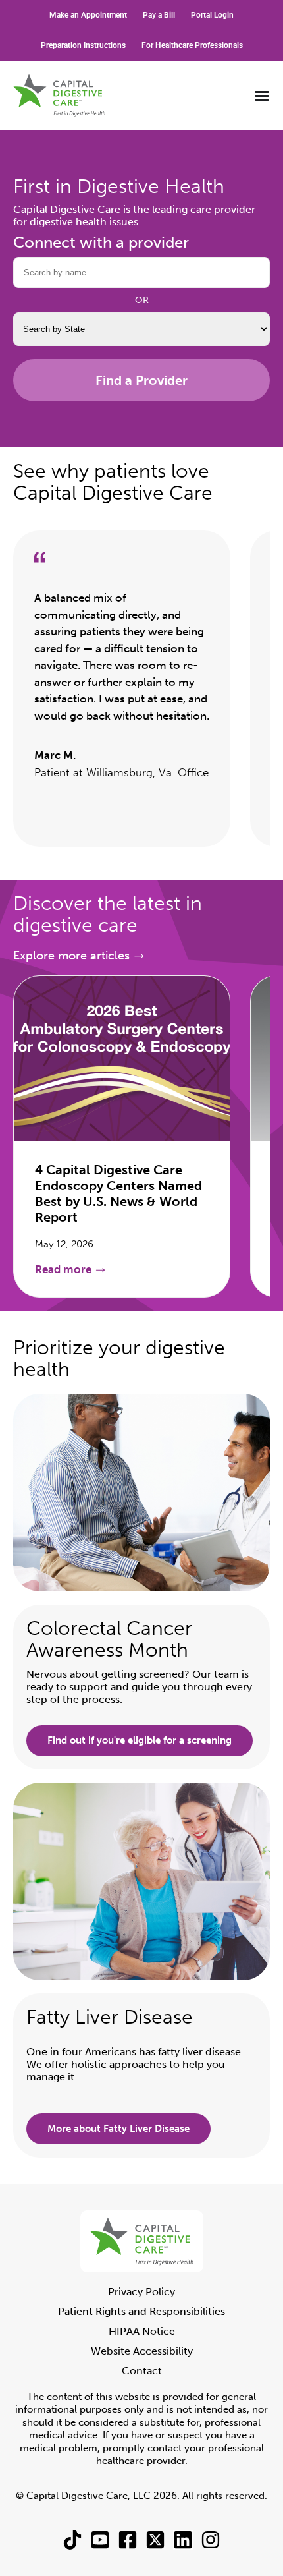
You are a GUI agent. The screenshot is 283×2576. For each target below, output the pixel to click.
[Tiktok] (72, 2540)
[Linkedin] (183, 2540)
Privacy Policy (141, 2292)
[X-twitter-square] (155, 2540)
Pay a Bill (159, 15)
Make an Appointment (88, 15)
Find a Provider (141, 380)
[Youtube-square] (100, 2540)
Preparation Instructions (83, 45)
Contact (142, 2371)
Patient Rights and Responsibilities (141, 2311)
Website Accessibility (142, 2351)
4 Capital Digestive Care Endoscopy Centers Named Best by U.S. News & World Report (118, 1193)
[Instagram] (211, 2540)
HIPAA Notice (142, 2331)
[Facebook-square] (128, 2540)
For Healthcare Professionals (192, 45)
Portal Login (212, 15)
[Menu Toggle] (262, 96)
